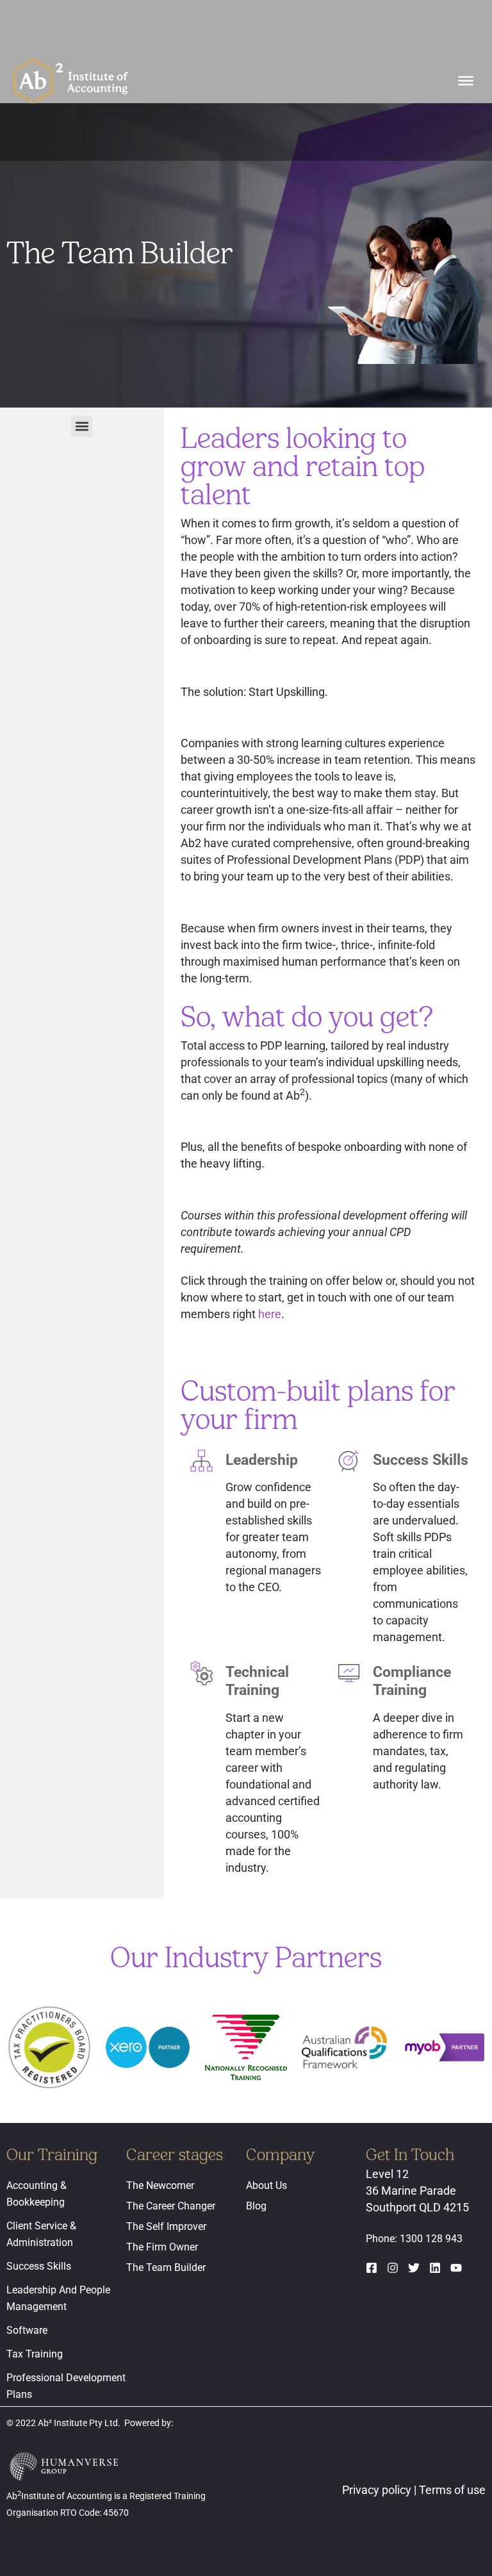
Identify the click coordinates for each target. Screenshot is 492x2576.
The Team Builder (166, 2267)
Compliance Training (412, 1681)
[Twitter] (414, 2268)
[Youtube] (456, 2268)
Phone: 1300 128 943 (414, 2239)
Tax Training (35, 2354)
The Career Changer (171, 2206)
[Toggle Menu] (466, 80)
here (270, 1314)
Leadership (262, 1460)
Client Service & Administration (41, 2234)
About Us (266, 2185)
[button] (82, 426)
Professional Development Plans (66, 2386)
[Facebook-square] (372, 2268)
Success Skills (421, 1460)
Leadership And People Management (58, 2298)
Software (27, 2330)
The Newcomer (160, 2185)
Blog (256, 2206)
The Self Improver (166, 2226)
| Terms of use (450, 2490)
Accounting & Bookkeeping (37, 2194)
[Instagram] (393, 2268)
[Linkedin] (435, 2268)
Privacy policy (378, 2490)
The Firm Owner (162, 2247)
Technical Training (257, 1681)
